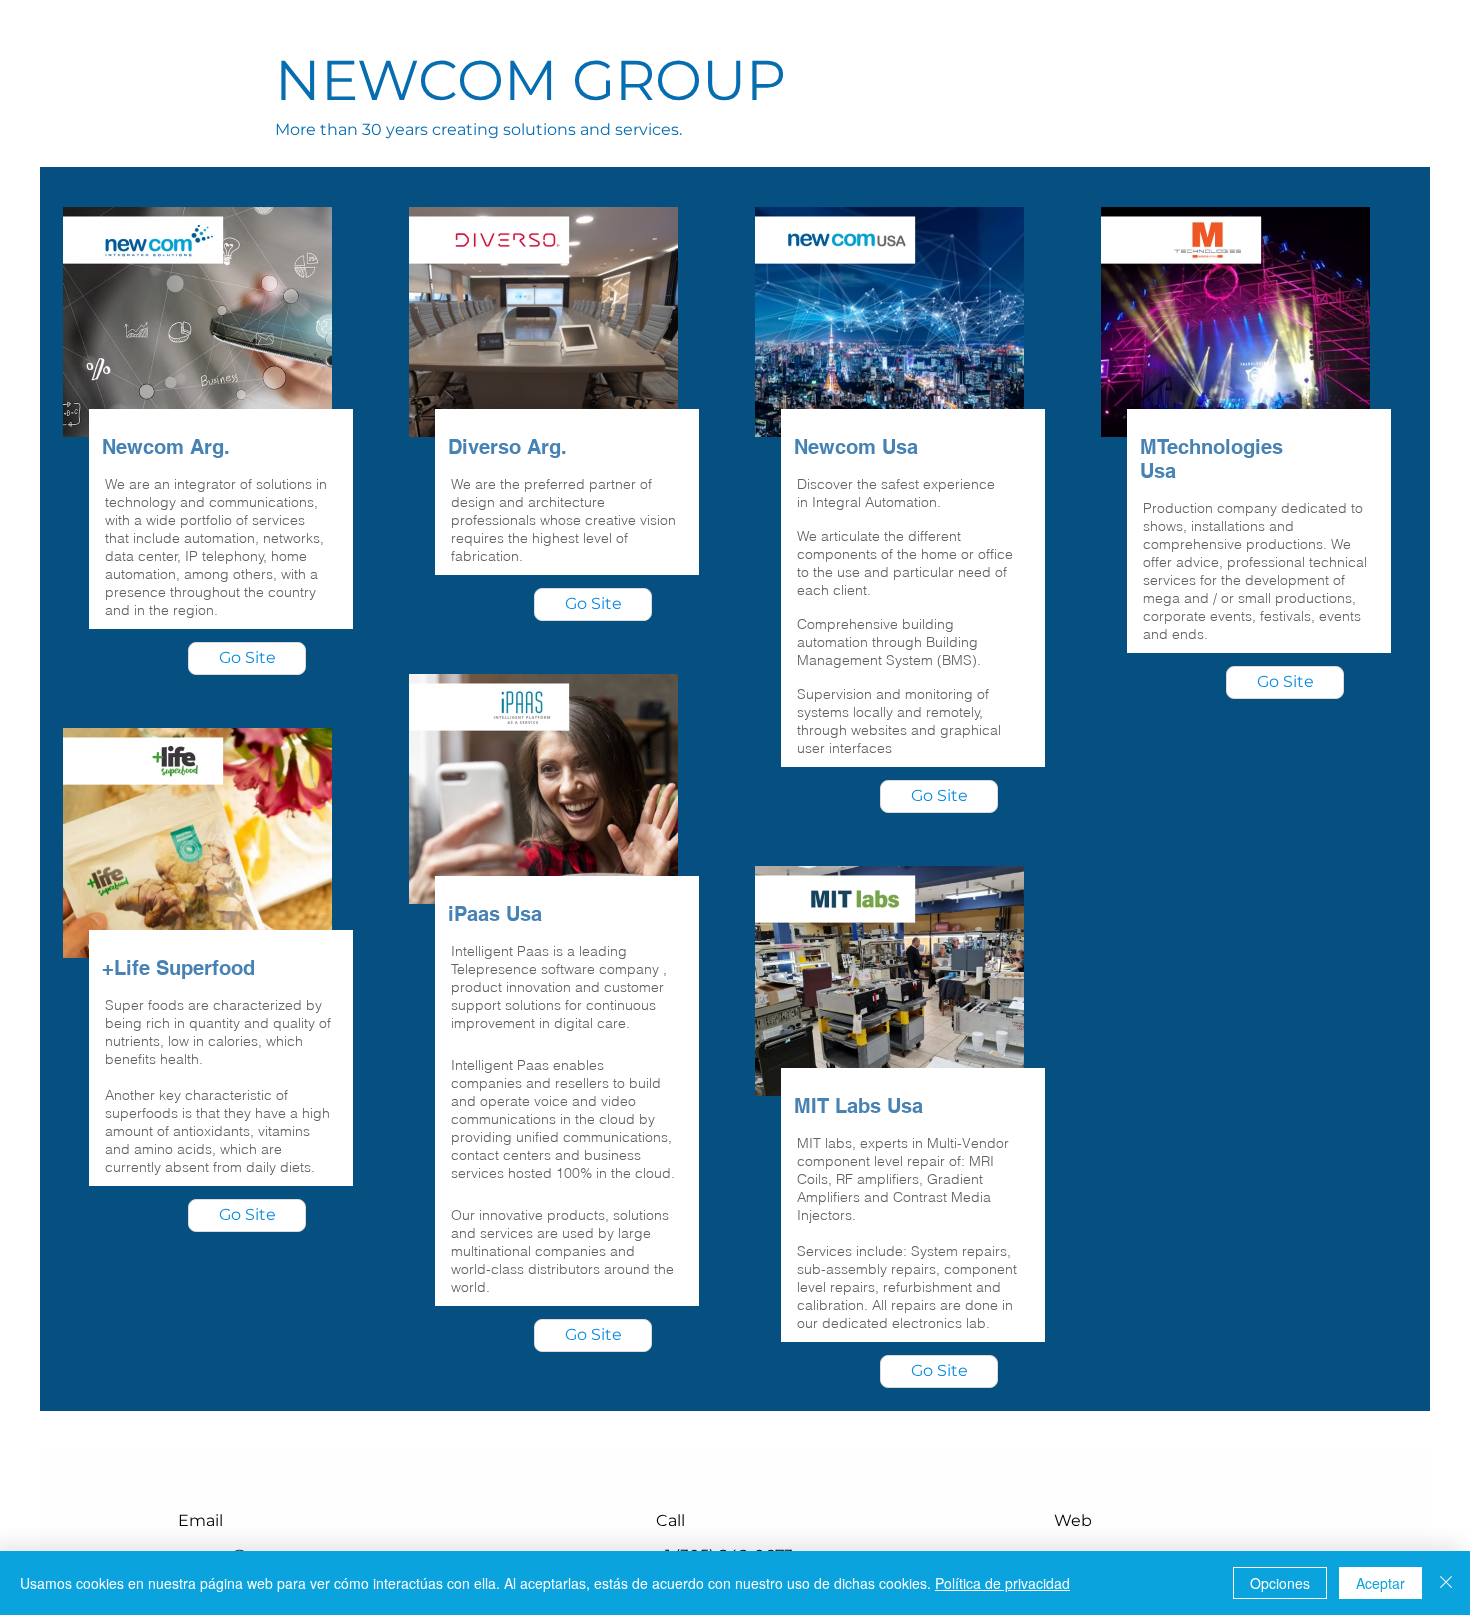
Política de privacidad (1002, 1583)
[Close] (1446, 1583)
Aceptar (1380, 1583)
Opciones (1280, 1583)
